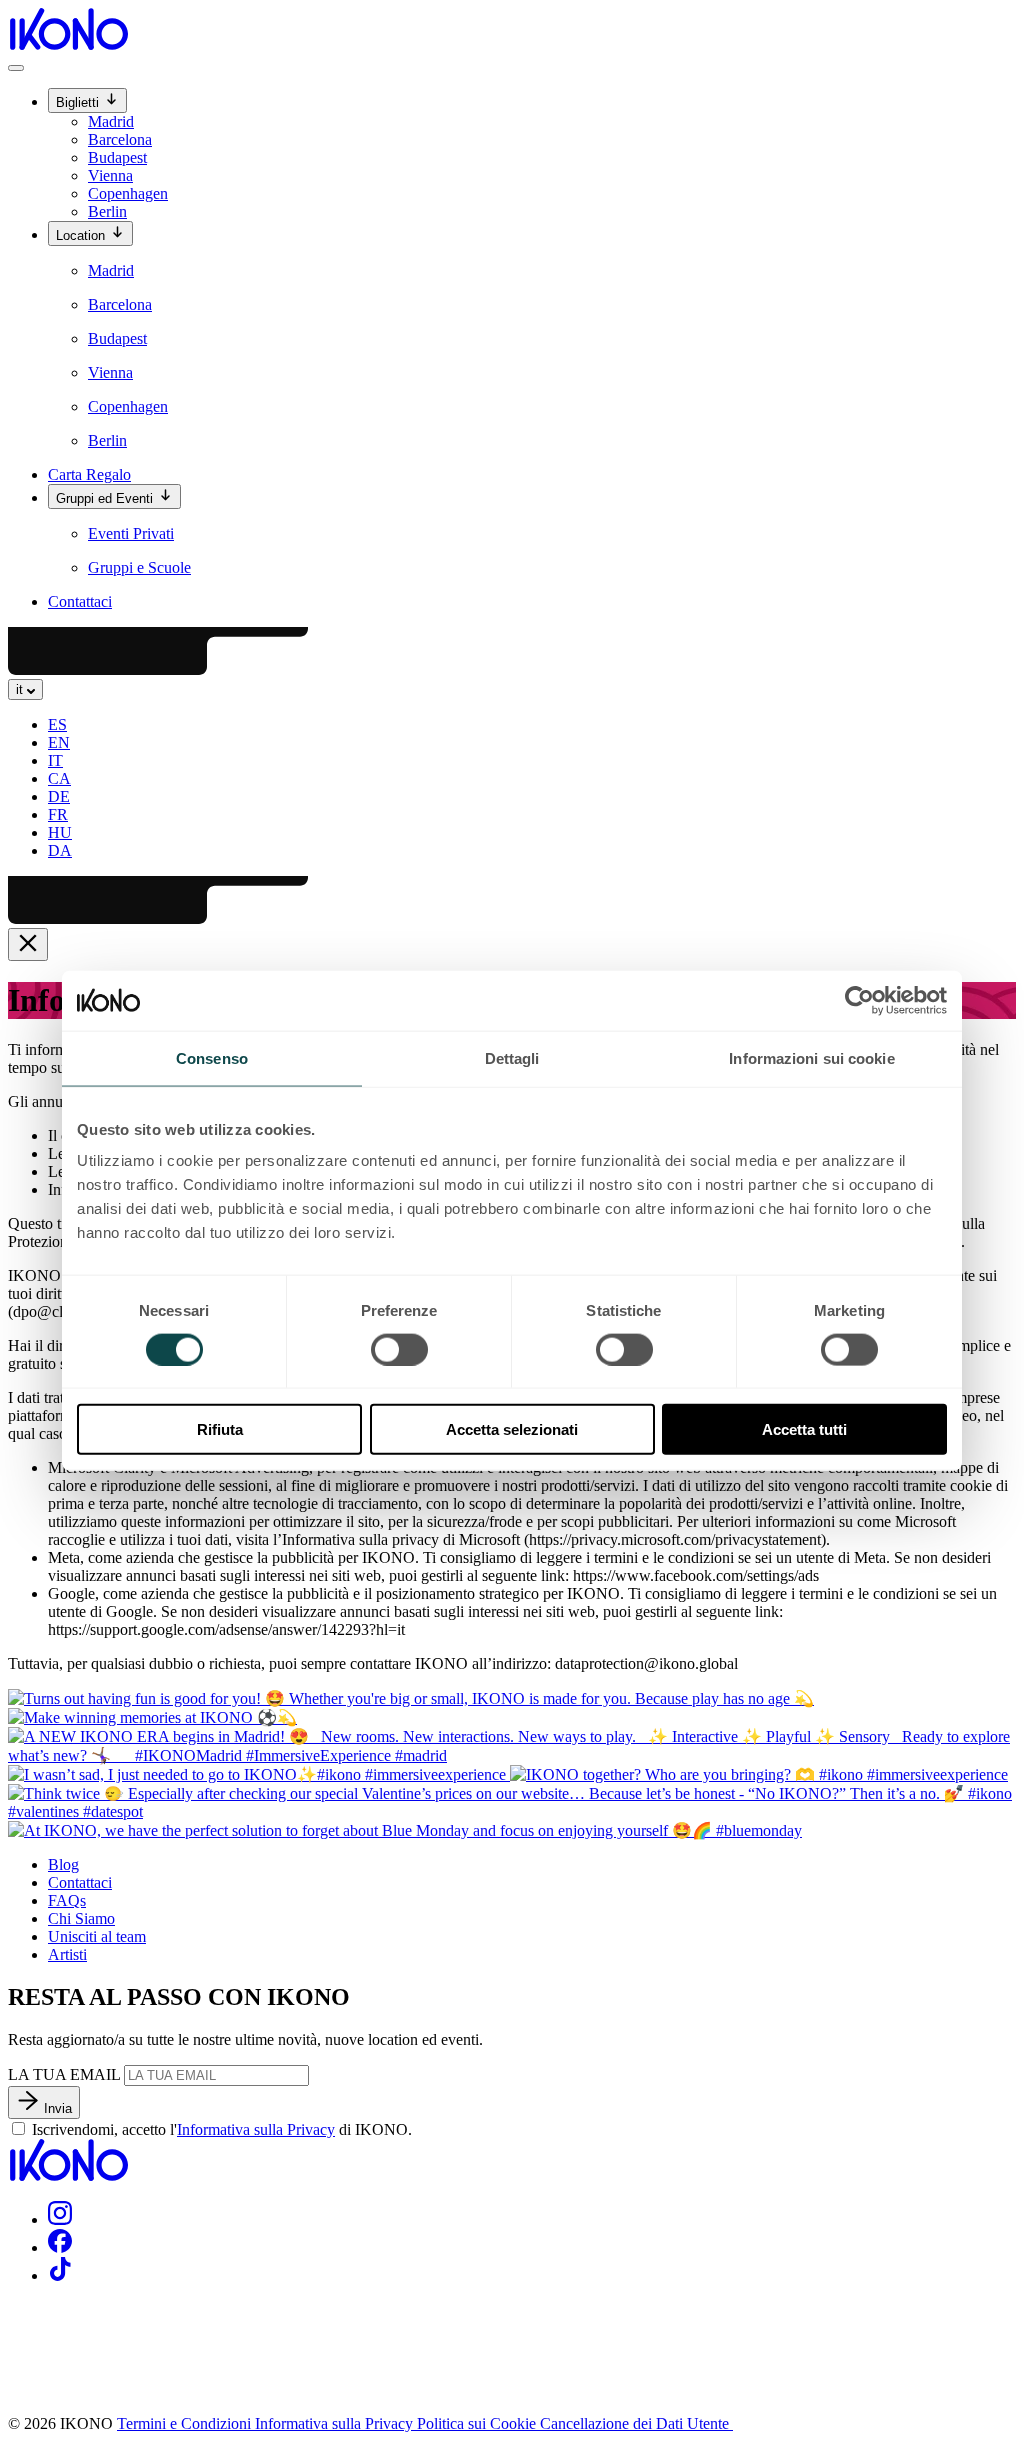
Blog (63, 1864)
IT (55, 760)
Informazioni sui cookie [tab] (811, 1057)
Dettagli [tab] (512, 1057)
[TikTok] (60, 2275)
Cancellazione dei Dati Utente (636, 2423)
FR (58, 814)
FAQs (67, 1900)
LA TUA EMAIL (64, 2074)
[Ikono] (68, 2175)
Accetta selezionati (512, 1429)
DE (59, 796)
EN (59, 742)
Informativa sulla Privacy (256, 2129)
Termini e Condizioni (186, 2423)
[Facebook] (60, 2247)
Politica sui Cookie (478, 2423)
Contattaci (80, 601)
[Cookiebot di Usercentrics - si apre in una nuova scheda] (859, 1000)
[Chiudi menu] (28, 944)
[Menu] (16, 68)
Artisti (67, 1954)
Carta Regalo (89, 474)
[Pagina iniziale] (68, 44)
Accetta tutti (804, 1429)
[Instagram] (60, 2219)
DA (60, 850)
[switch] (399, 1349)
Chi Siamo (81, 1918)
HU (60, 832)
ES (57, 724)
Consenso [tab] (212, 1057)
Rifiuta (220, 1429)
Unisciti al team (97, 1936)
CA (59, 778)
